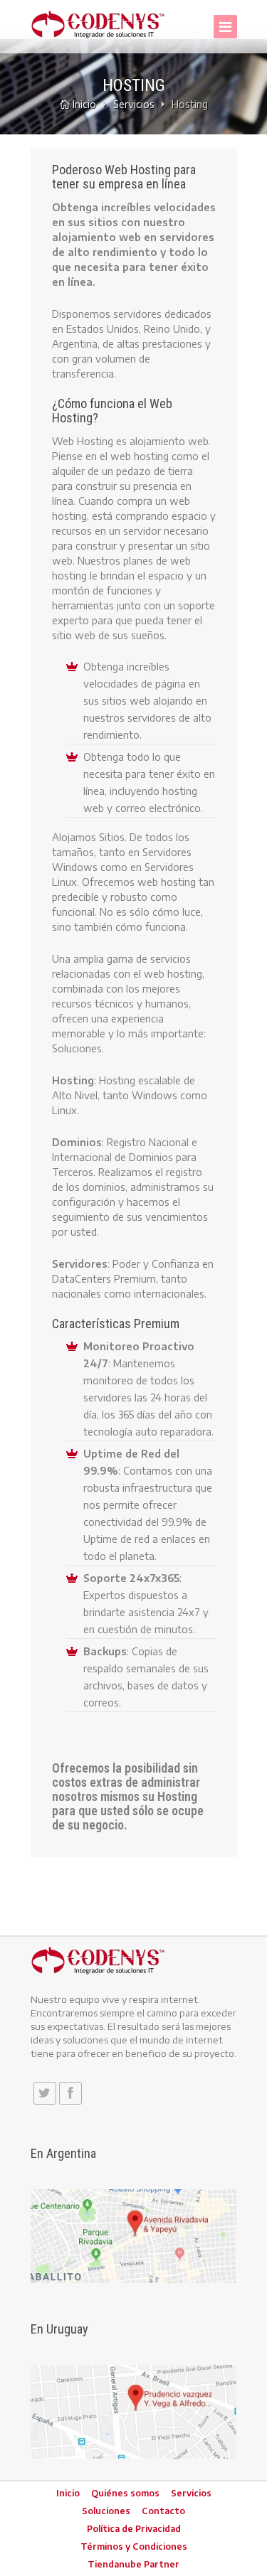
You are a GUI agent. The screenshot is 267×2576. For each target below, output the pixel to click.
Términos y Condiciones (134, 2546)
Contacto (163, 2511)
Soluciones (106, 2511)
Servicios (134, 104)
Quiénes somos (125, 2493)
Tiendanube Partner (133, 2564)
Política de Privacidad (134, 2529)
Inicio (84, 104)
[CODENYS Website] (98, 24)
